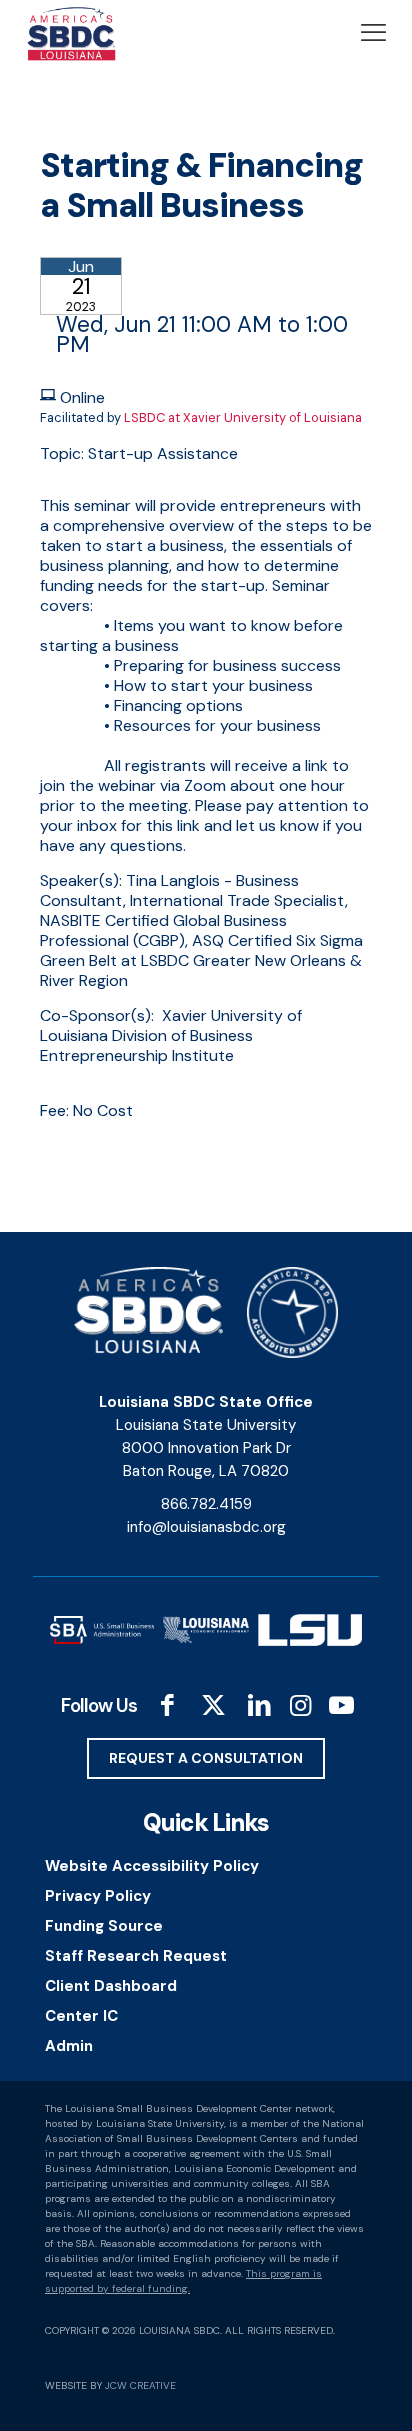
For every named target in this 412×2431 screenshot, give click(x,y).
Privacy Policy (98, 1896)
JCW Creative (140, 2385)
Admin (69, 2046)
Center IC (81, 2016)
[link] (102, 1630)
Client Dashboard (111, 1986)
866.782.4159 (206, 1504)
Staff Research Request (136, 1956)
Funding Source (104, 1926)
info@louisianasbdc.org (206, 1527)
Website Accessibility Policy (152, 1866)
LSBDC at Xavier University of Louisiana (243, 417)
